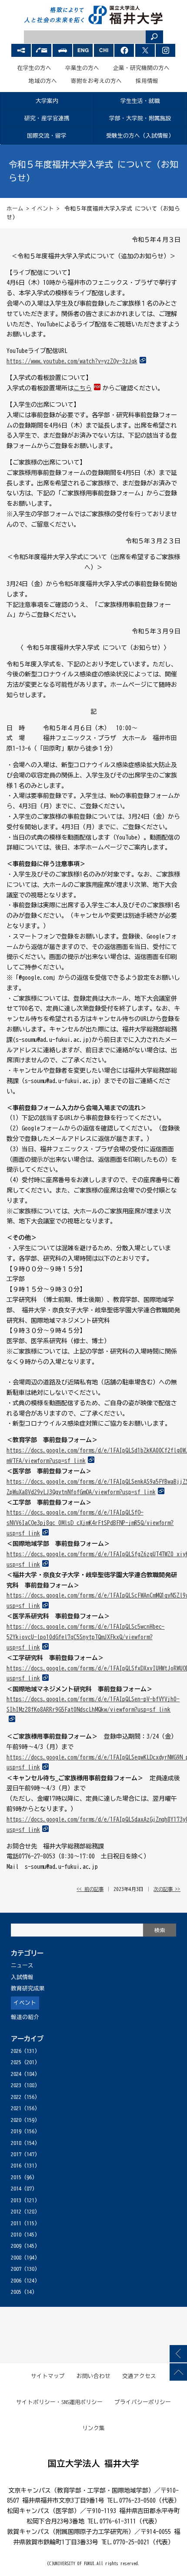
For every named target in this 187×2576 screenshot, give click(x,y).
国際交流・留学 (47, 136)
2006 (16, 2281)
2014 (16, 2189)
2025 (16, 2062)
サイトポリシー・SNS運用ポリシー (60, 2402)
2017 (16, 2154)
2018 (16, 2143)
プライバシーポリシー (143, 2402)
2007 (16, 2269)
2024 (16, 2074)
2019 (16, 2131)
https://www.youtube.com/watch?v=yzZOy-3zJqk (72, 361)
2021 (16, 2108)
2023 (16, 2085)
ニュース (22, 1965)
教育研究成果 (28, 1988)
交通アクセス (139, 2376)
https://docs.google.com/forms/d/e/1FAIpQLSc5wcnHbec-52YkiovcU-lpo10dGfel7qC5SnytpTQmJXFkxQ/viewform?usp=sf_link (85, 1637)
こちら (83, 388)
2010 (16, 2235)
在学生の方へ (34, 68)
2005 (16, 2292)
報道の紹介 (25, 2017)
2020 (16, 2120)
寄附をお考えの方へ (96, 81)
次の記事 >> (167, 1889)
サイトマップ (48, 2376)
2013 (16, 2200)
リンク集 (93, 2428)
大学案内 (47, 101)
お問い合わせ (93, 2376)
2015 (16, 2177)
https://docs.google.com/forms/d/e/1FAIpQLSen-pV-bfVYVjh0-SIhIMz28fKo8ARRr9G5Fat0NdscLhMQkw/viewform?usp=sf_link (93, 1704)
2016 (16, 2166)
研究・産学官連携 (47, 118)
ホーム (15, 209)
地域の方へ (43, 81)
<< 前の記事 (90, 1889)
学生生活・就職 (140, 101)
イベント (43, 209)
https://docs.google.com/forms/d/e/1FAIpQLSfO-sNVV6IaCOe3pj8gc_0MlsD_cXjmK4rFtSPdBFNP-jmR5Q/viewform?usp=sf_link (90, 1523)
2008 (16, 2258)
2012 (16, 2212)
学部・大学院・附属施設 (140, 118)
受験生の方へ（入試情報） (140, 136)
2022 (16, 2097)
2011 (16, 2223)
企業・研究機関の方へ (141, 68)
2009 (16, 2246)
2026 (16, 2051)
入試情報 (22, 1977)
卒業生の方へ (82, 68)
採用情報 (147, 81)
